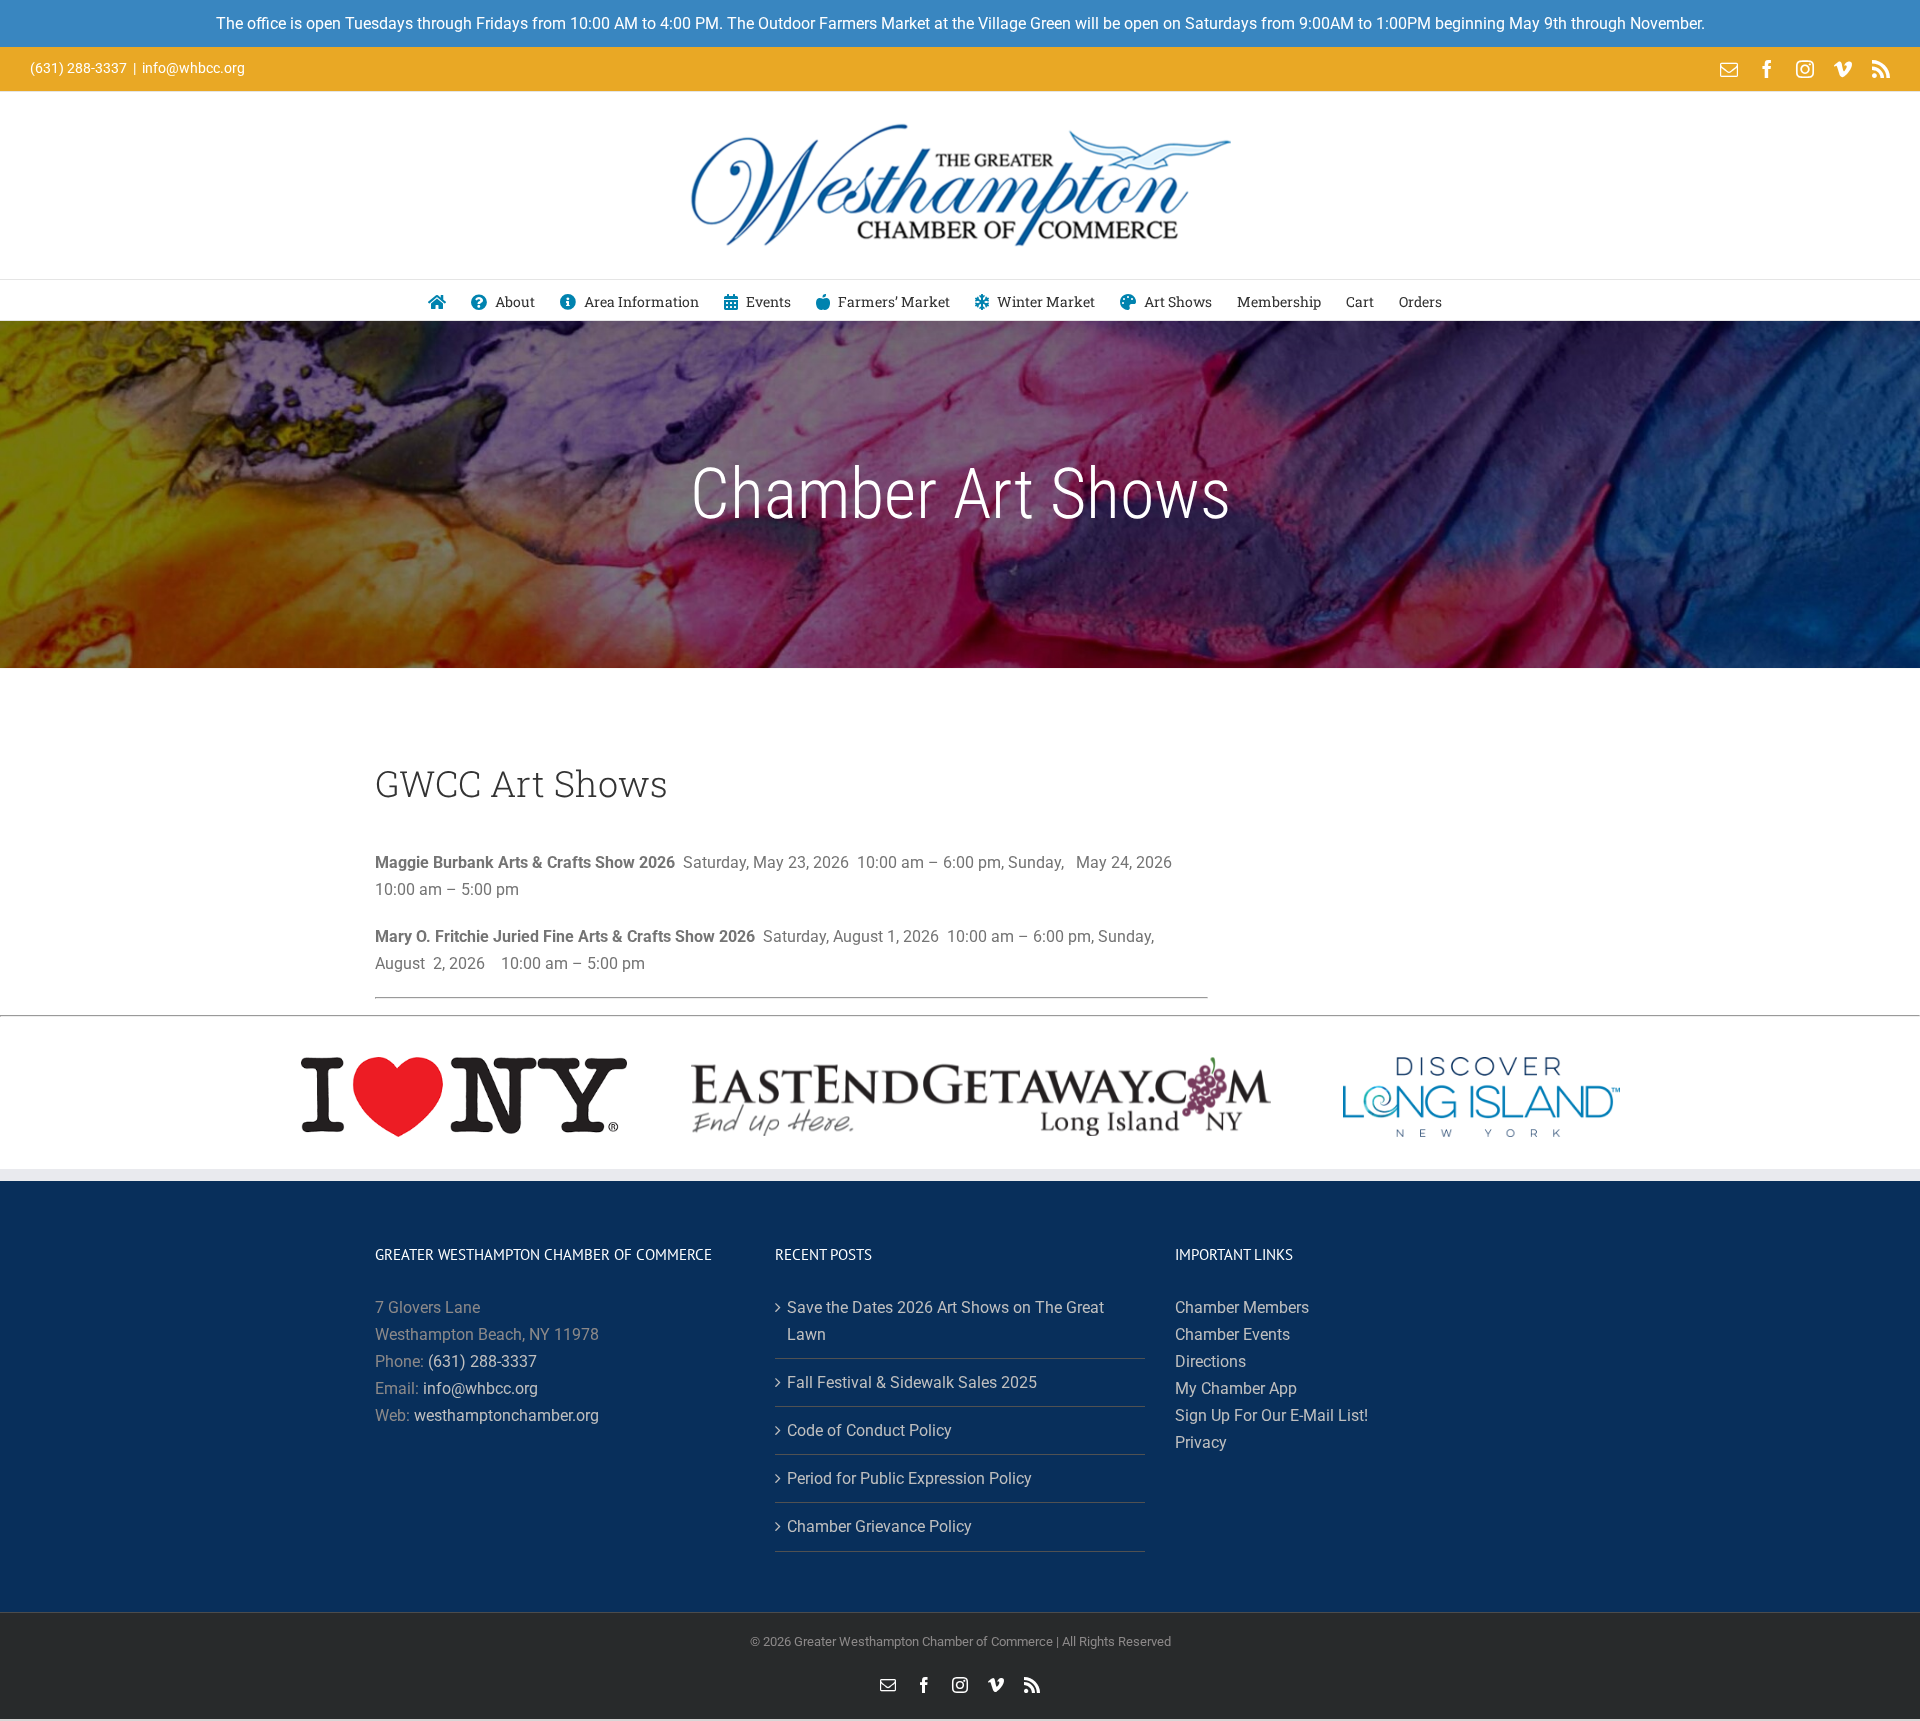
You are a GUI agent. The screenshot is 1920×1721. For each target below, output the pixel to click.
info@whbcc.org (193, 68)
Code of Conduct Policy (869, 1430)
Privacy (1201, 1442)
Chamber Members (1242, 1307)
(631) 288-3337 (482, 1361)
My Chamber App (1236, 1388)
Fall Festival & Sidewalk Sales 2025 (912, 1382)
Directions (1210, 1361)
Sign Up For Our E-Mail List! (1271, 1415)
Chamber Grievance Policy (879, 1526)
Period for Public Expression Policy (909, 1478)
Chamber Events (1232, 1334)
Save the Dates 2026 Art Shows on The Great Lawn (945, 1321)
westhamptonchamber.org (506, 1415)
